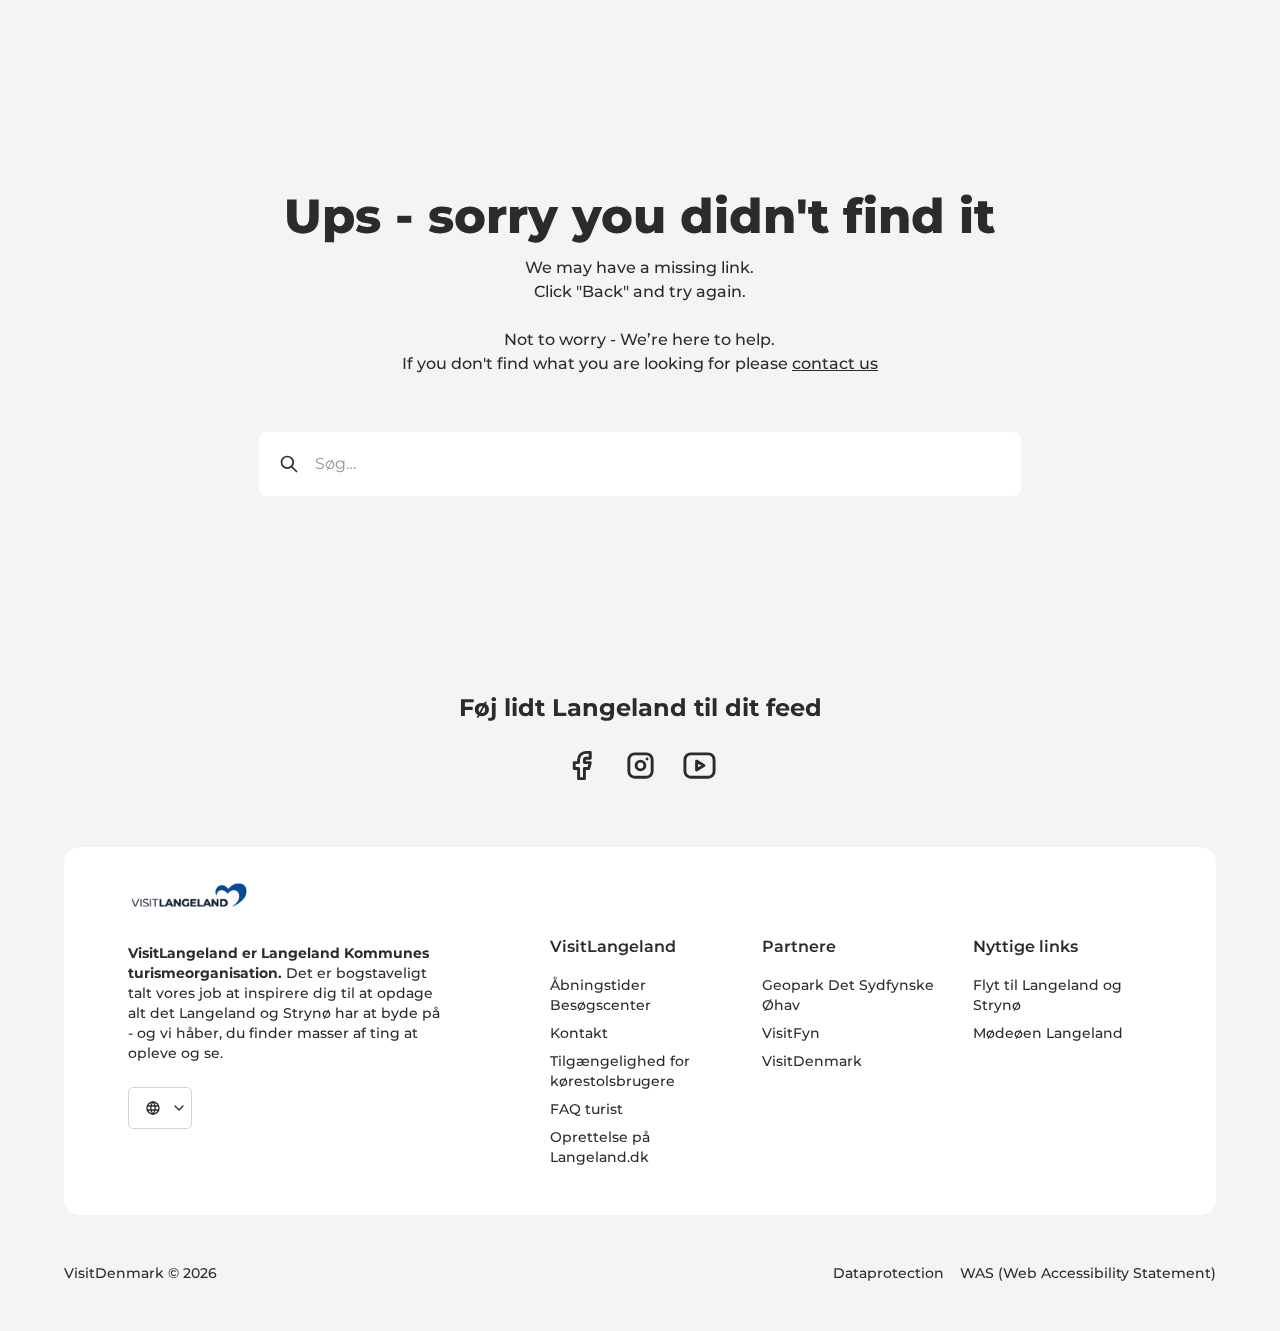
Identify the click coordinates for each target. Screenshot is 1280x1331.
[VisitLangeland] (189, 895)
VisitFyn (791, 1033)
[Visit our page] (581, 765)
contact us (835, 363)
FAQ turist (586, 1109)
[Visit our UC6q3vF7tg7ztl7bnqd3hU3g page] (699, 765)
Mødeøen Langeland (1048, 1033)
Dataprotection (888, 1273)
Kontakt (579, 1033)
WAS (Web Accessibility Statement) (1088, 1273)
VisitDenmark (812, 1061)
